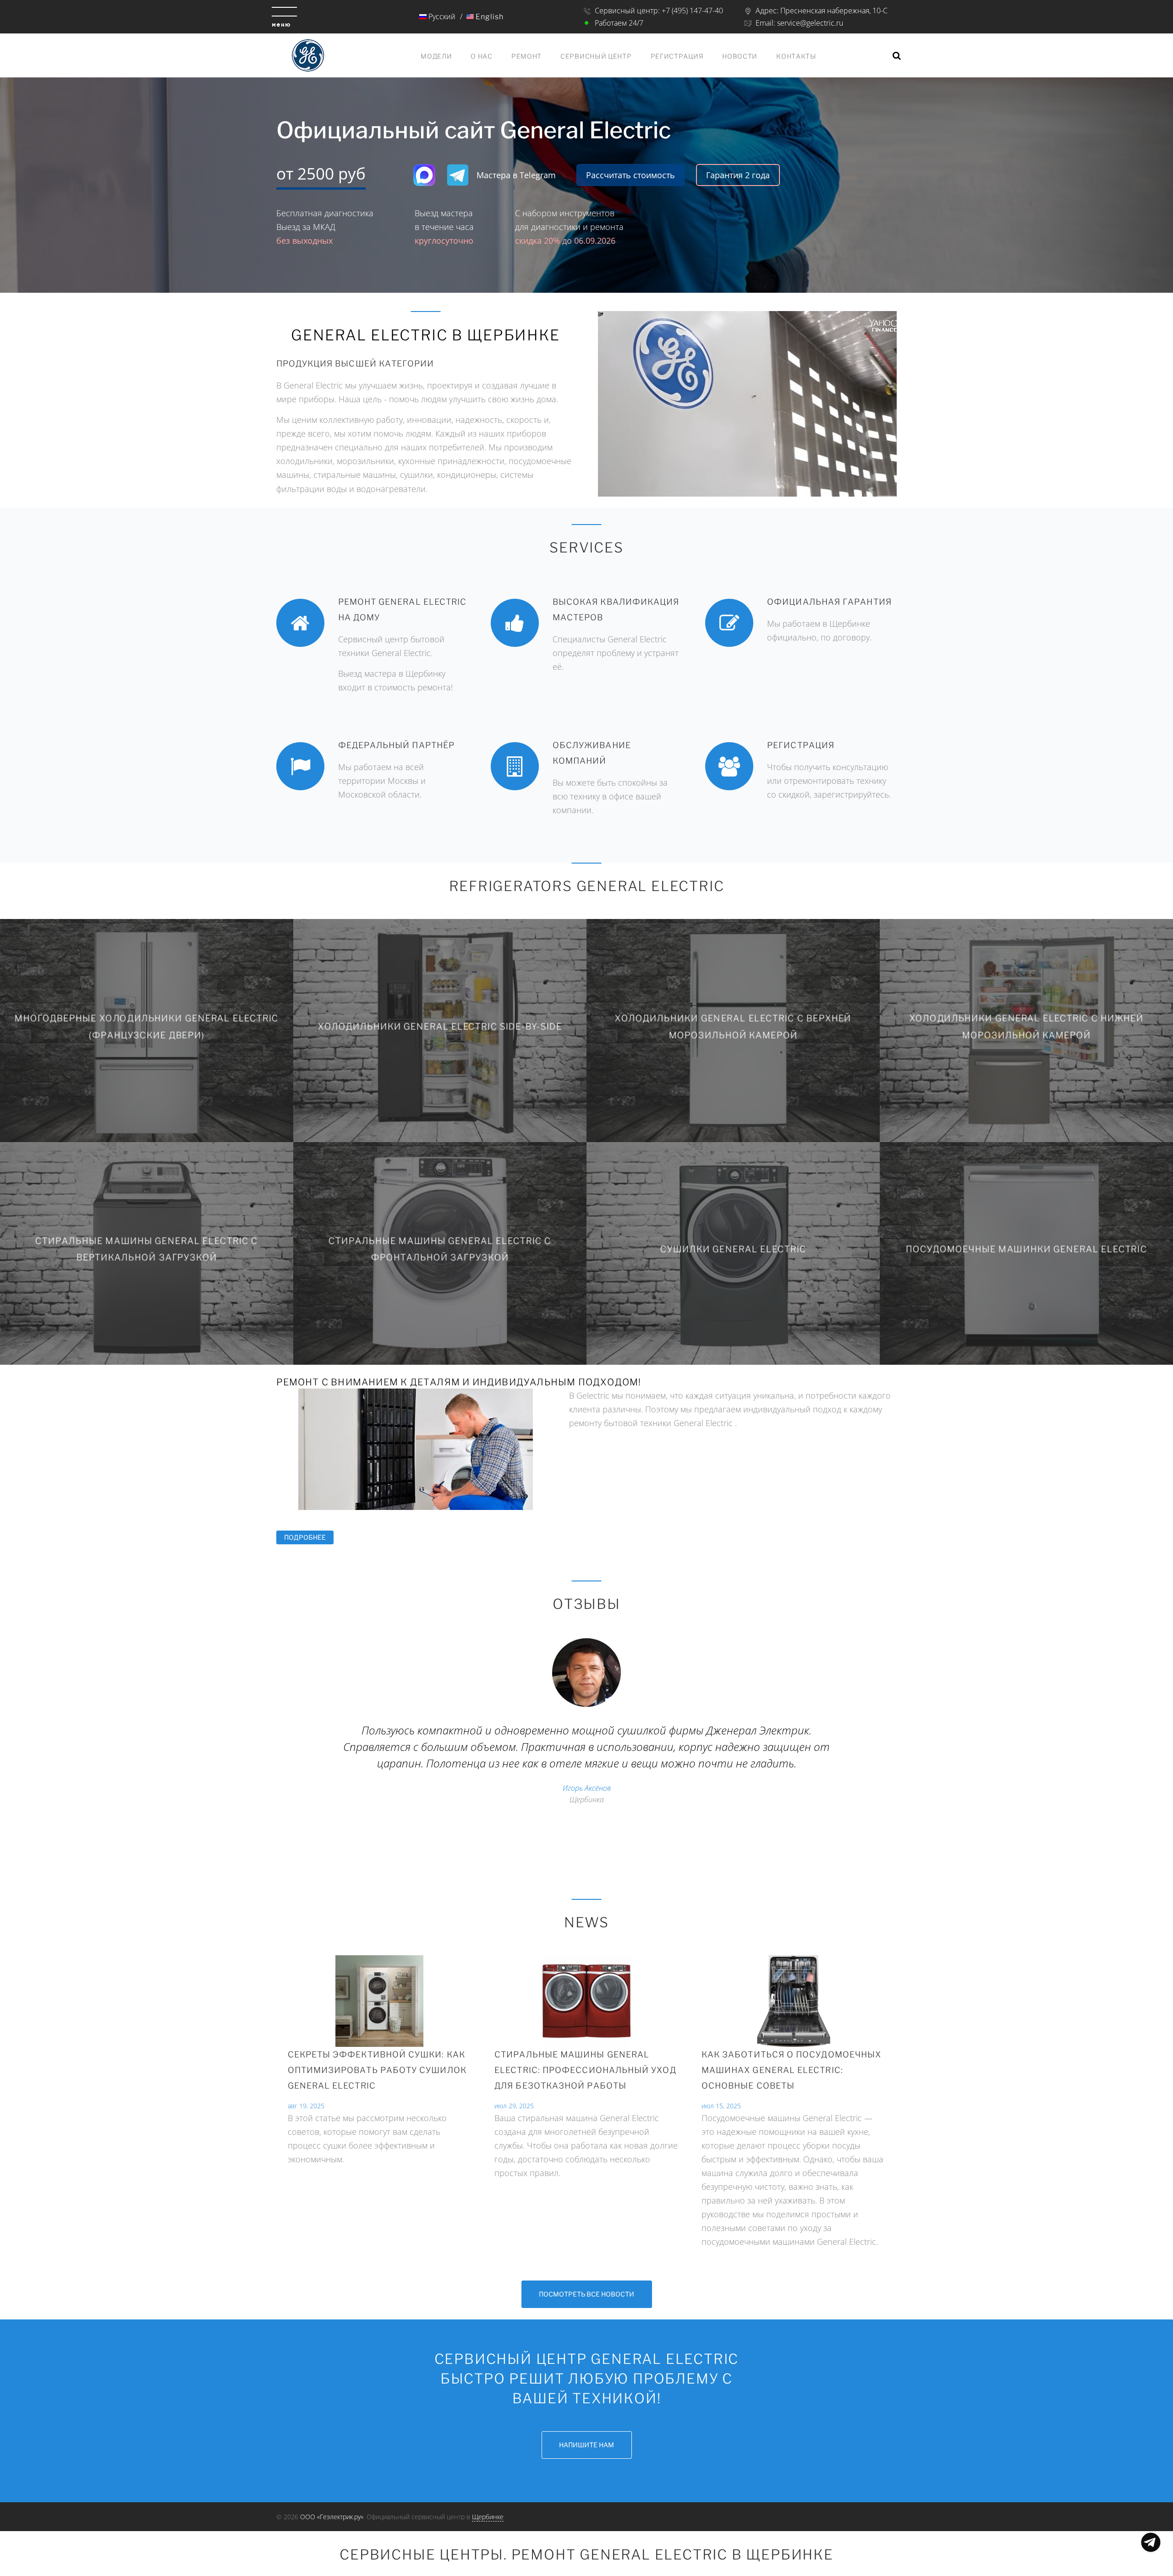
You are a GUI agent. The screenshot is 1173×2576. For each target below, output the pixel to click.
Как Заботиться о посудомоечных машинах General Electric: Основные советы (791, 2070)
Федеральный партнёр (397, 745)
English (489, 17)
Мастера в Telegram (516, 175)
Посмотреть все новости (586, 2294)
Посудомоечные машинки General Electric (1027, 1249)
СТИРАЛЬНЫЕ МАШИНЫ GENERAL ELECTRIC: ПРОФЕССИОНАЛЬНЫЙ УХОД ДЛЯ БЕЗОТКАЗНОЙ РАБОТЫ (585, 2070)
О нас (482, 56)
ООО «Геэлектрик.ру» (332, 2517)
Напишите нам (586, 2445)
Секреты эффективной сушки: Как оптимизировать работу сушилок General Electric (377, 2070)
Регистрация (677, 56)
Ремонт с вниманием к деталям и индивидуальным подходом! (459, 1382)
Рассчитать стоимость (630, 175)
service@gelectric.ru (810, 23)
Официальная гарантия (829, 602)
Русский (441, 16)
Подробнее (309, 1537)
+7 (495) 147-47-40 (692, 11)
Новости (740, 56)
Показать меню (1151, 2542)
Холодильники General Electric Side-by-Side (440, 1027)
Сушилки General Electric (733, 1249)
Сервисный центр (596, 56)
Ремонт (526, 56)
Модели (436, 56)
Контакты (796, 56)
